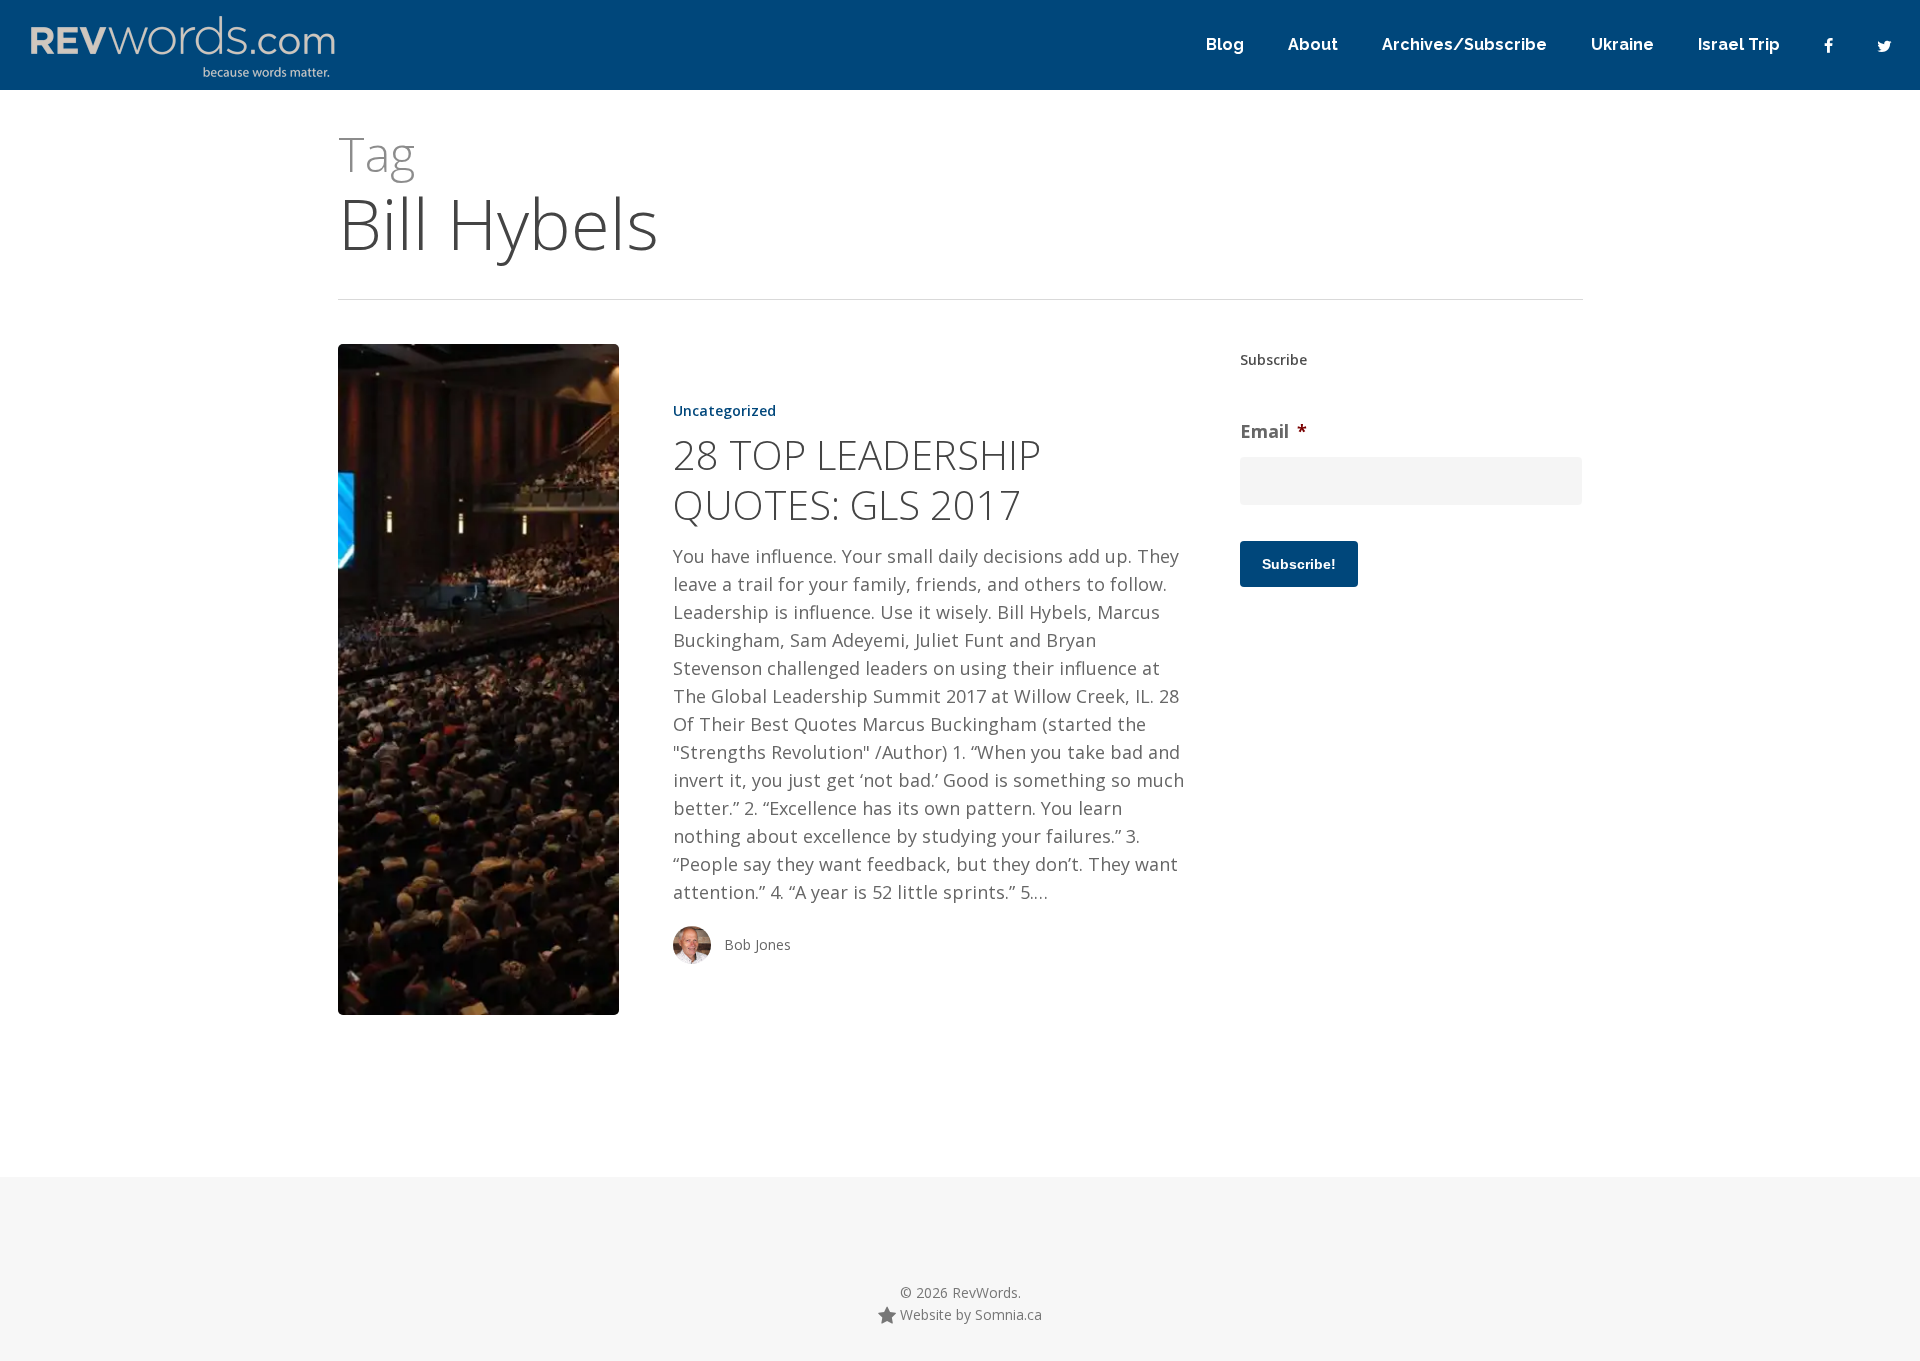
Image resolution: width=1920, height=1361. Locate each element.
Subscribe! (1299, 564)
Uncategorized (724, 410)
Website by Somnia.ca (969, 1314)
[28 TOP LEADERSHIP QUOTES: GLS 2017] (478, 679)
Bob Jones (757, 944)
